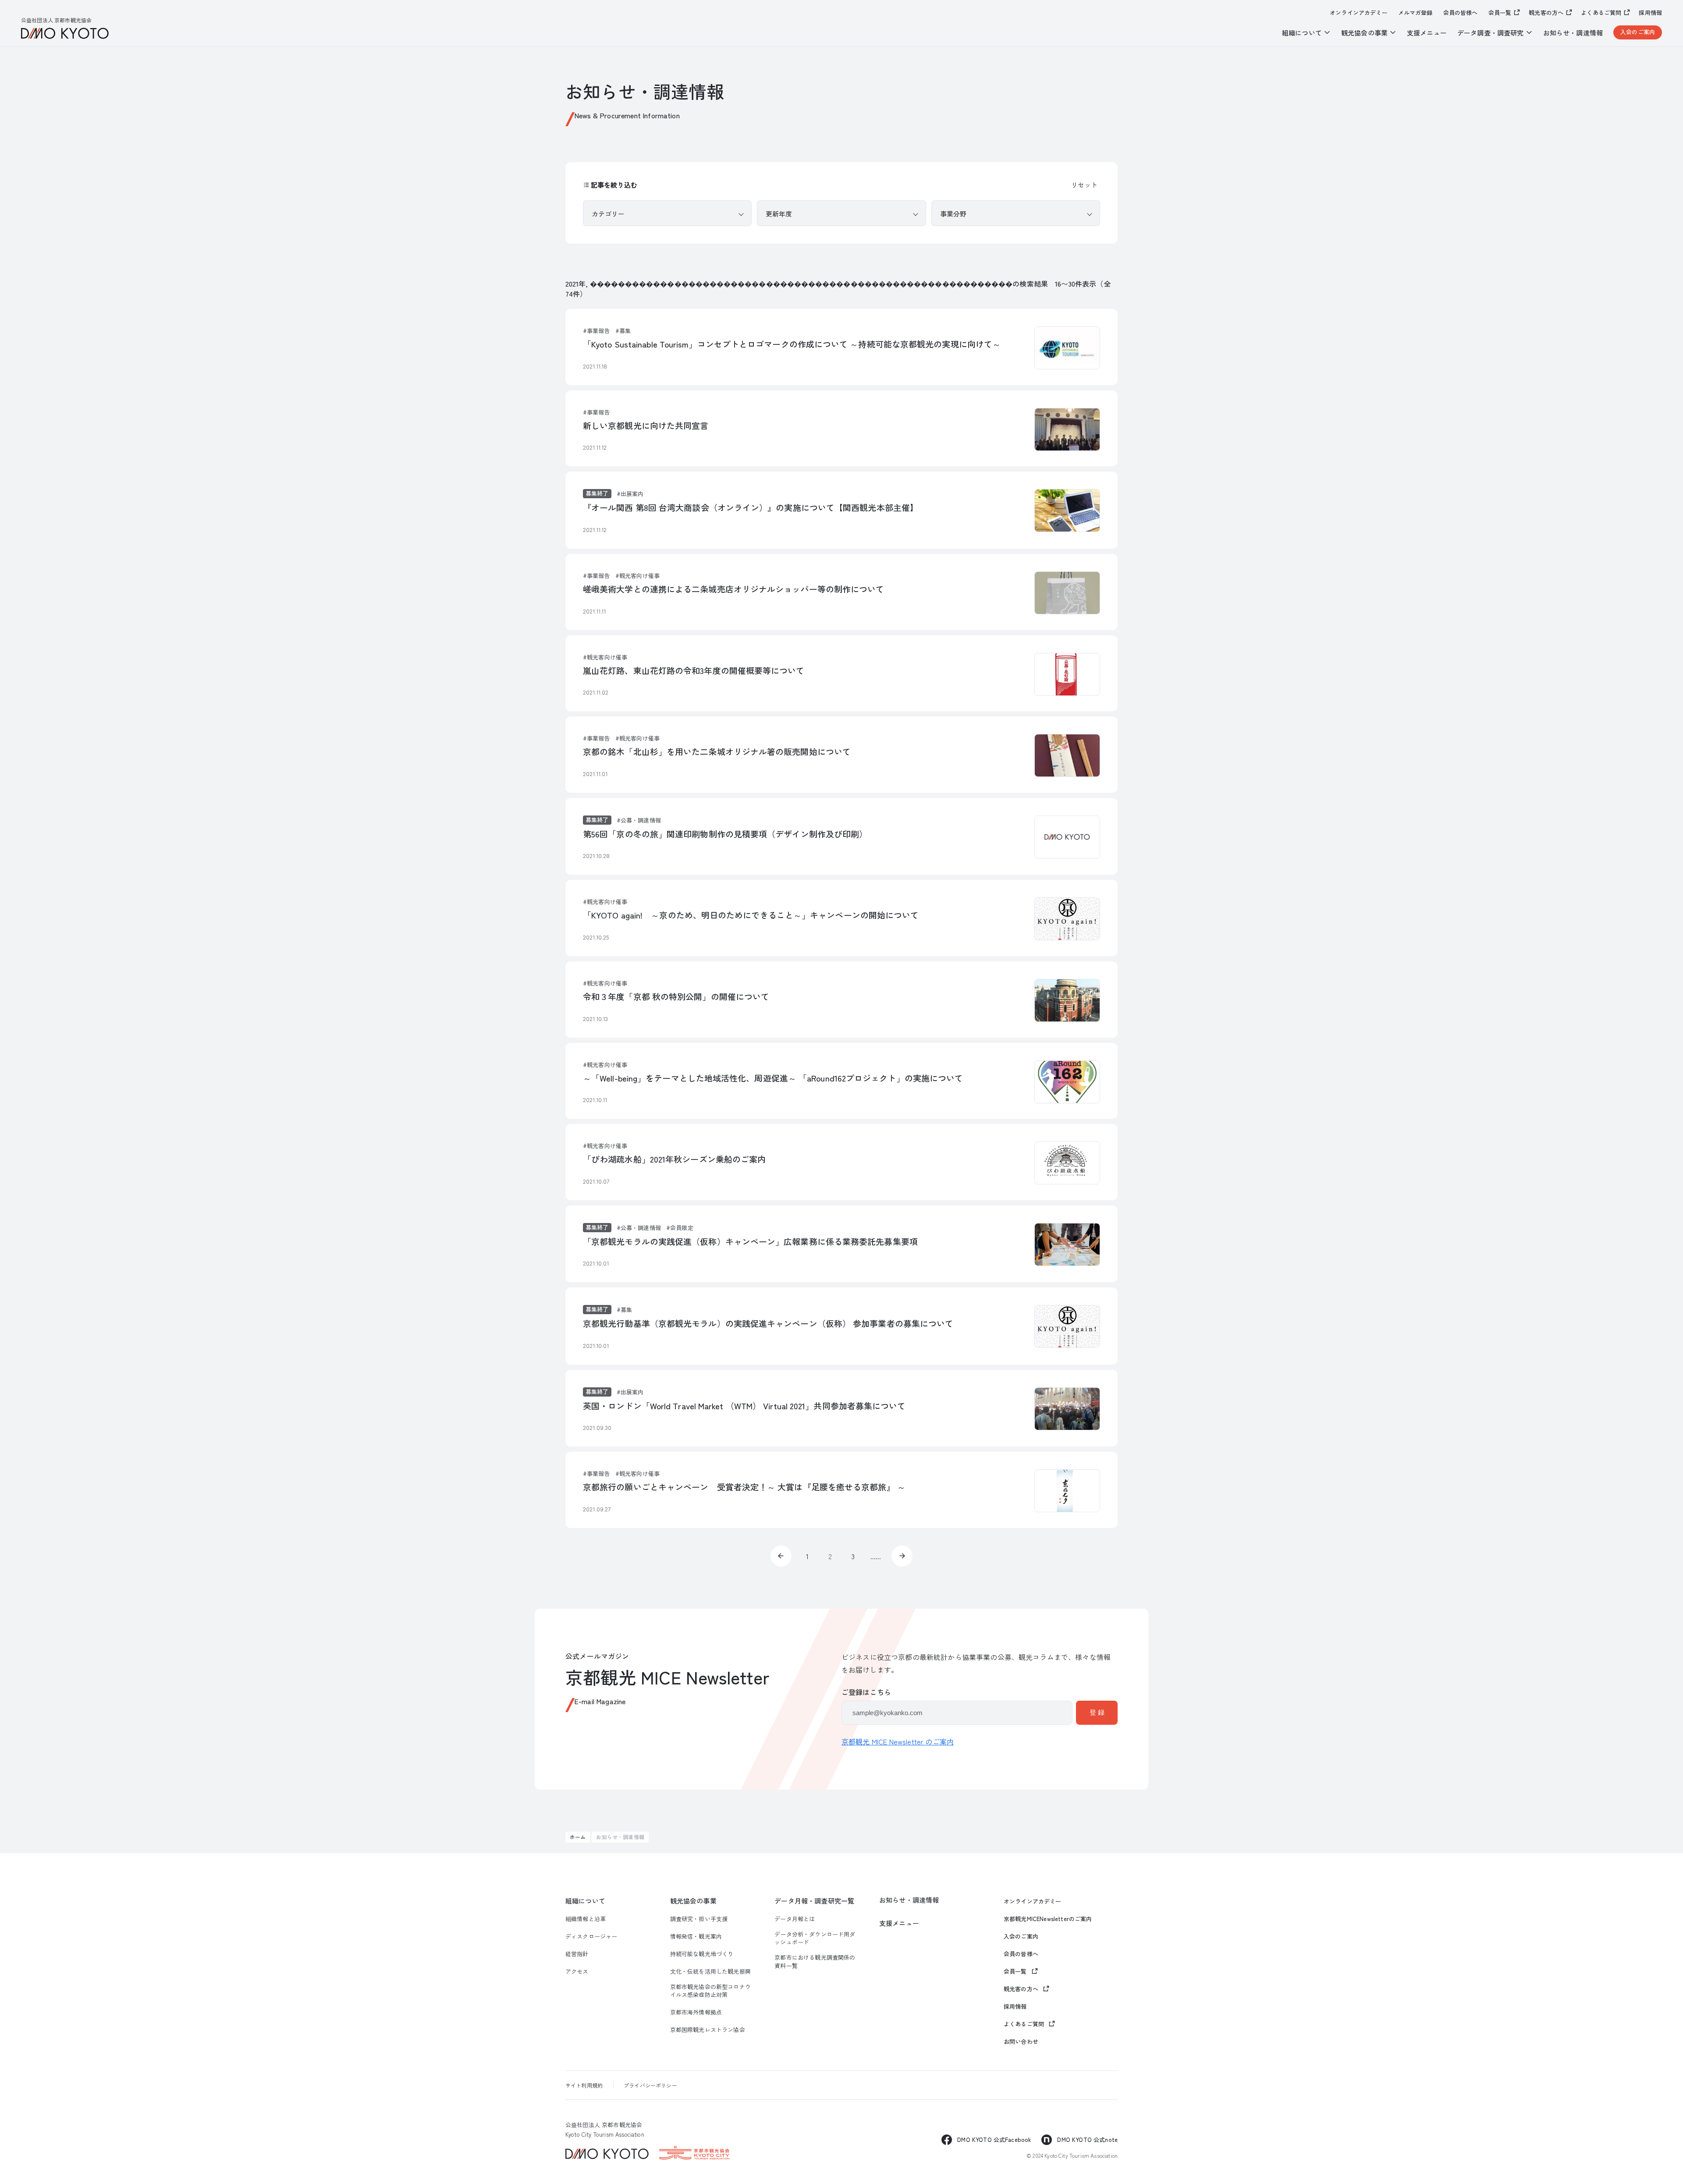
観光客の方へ (1546, 12)
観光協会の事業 (693, 1901)
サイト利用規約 (584, 2085)
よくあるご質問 (1601, 12)
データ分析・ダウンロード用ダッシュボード (815, 1938)
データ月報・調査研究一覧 (814, 1901)
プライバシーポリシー (650, 2085)
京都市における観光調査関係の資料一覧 (815, 1961)
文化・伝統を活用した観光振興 (710, 1971)
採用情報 (1650, 13)
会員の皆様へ (1461, 13)
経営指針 (577, 1954)
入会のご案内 (1638, 32)
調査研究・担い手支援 (699, 1919)
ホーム (578, 1837)
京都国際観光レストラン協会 (708, 2030)
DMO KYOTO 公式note (1087, 2140)
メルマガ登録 (1415, 13)
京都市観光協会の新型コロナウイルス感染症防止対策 (710, 1991)
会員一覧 (1500, 12)
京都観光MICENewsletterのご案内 (1048, 1919)
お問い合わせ (1021, 2042)
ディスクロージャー (591, 1936)
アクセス (577, 1971)
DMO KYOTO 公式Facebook (994, 2140)
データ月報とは (795, 1919)
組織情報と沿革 (586, 1919)
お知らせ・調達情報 (1573, 33)
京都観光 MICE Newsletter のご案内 (898, 1741)
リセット (1084, 185)
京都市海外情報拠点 (696, 2012)
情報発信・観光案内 (696, 1936)
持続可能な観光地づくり (702, 1954)
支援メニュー (1427, 33)
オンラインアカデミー (1359, 13)
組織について (585, 1901)
